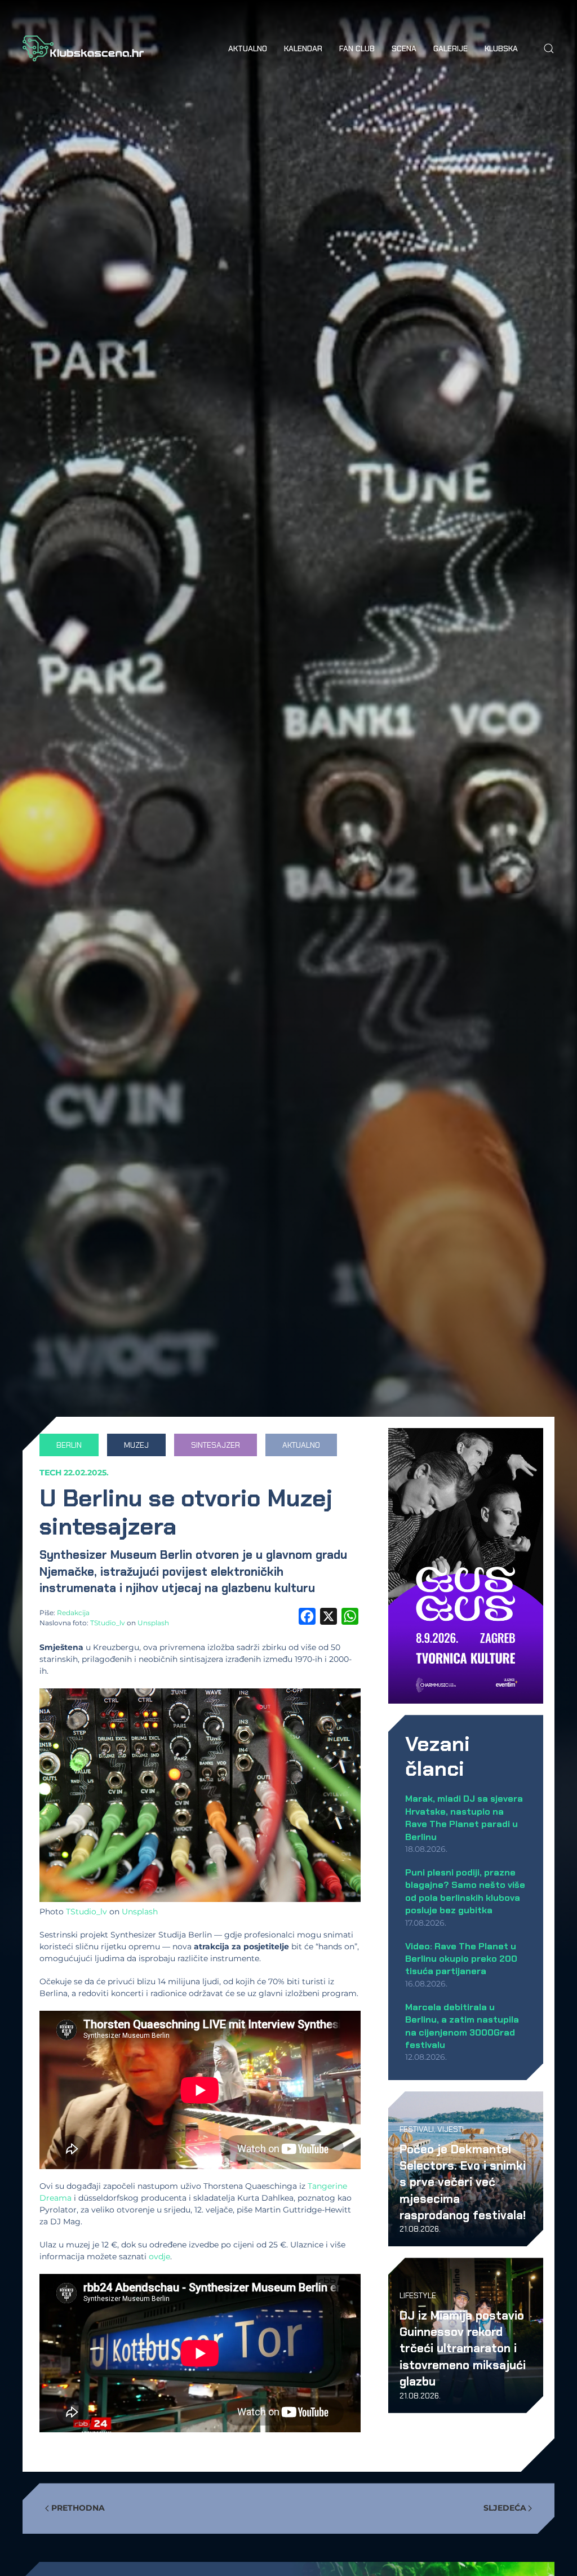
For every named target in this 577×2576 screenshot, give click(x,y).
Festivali (417, 2129)
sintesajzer (216, 1445)
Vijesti (450, 2129)
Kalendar (303, 48)
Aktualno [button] (248, 48)
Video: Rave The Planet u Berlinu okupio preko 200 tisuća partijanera (461, 1959)
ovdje (159, 2256)
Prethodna (78, 2508)
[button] (549, 48)
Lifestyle (418, 2295)
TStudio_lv (108, 1623)
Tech (50, 1473)
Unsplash (153, 1623)
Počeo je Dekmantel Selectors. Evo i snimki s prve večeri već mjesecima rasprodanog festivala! (463, 2182)
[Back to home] (83, 48)
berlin (69, 1445)
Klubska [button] (501, 48)
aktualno (301, 1445)
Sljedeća (505, 2508)
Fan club (357, 48)
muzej (136, 1445)
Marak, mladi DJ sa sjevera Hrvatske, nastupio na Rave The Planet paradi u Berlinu (464, 1817)
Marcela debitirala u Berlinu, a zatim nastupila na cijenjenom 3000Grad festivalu (462, 2026)
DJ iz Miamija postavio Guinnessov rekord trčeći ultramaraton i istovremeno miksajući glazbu (463, 2349)
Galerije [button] (450, 48)
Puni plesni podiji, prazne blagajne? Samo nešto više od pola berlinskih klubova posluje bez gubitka (465, 1891)
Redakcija (73, 1613)
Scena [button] (404, 48)
